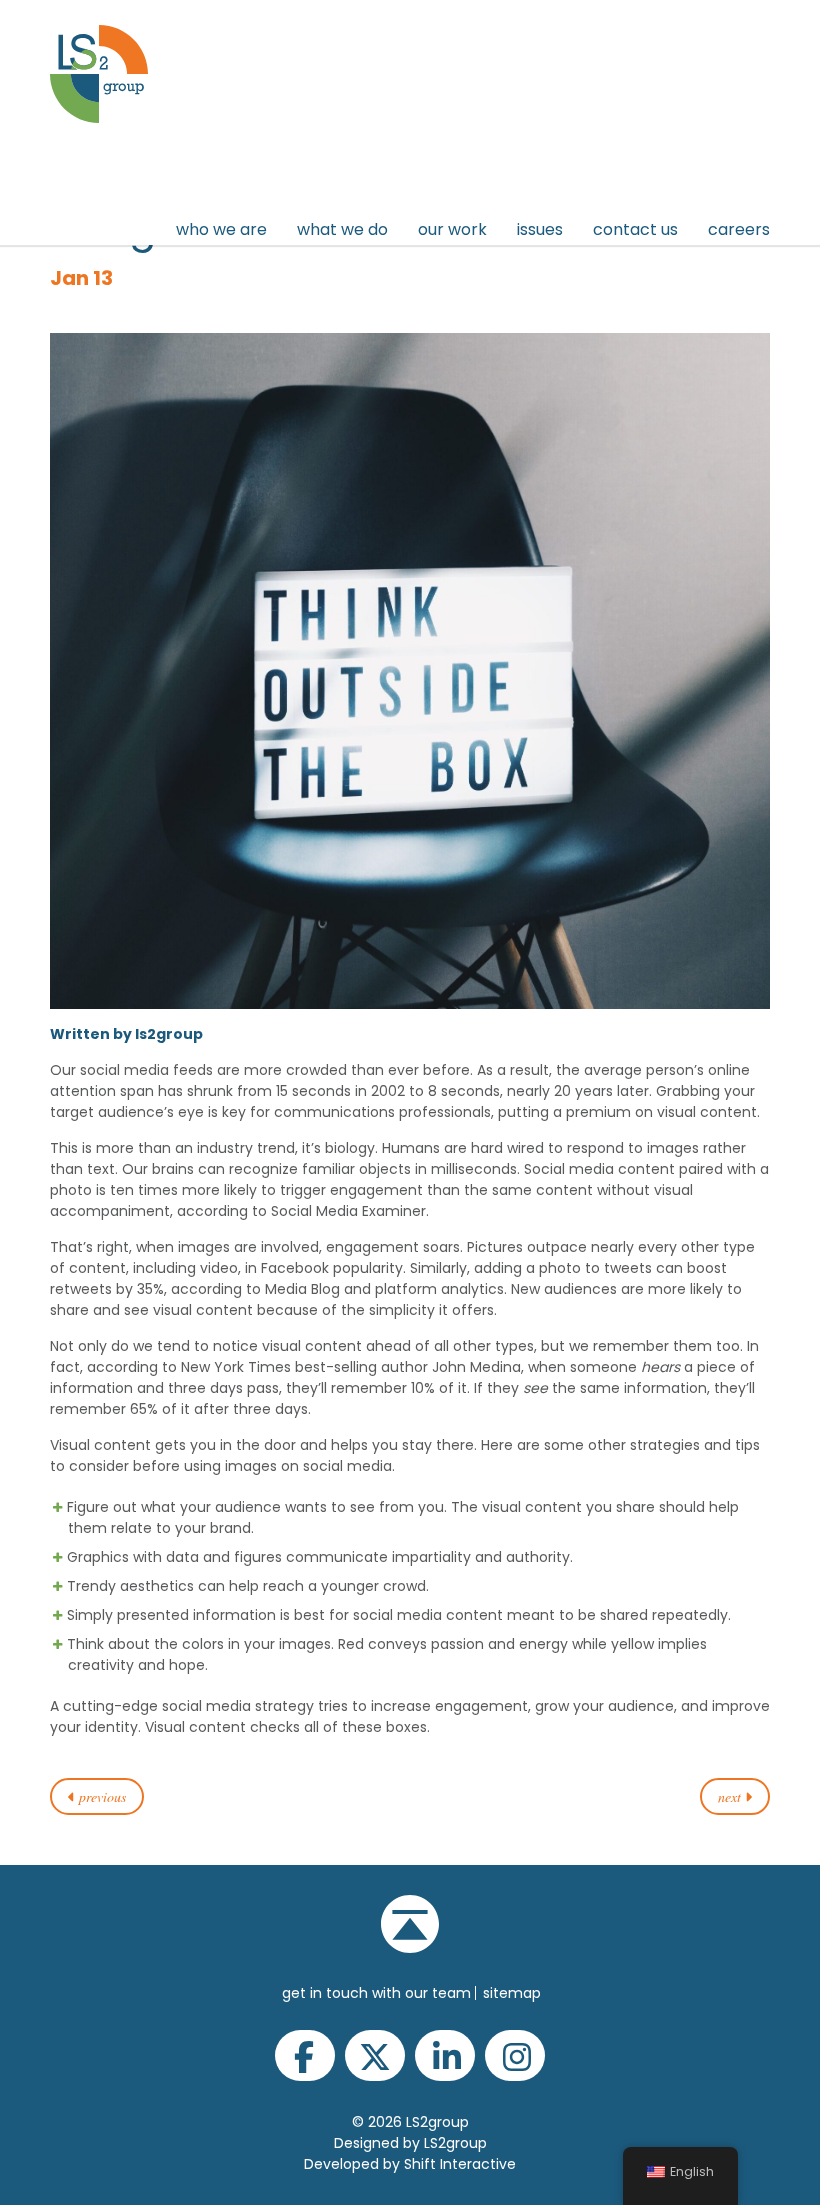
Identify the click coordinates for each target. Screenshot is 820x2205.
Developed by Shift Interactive (410, 2164)
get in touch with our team (376, 1993)
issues (540, 229)
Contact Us (635, 229)
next (731, 1796)
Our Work (452, 229)
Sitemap (512, 1993)
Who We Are (221, 229)
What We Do (342, 229)
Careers (739, 229)
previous (100, 1796)
